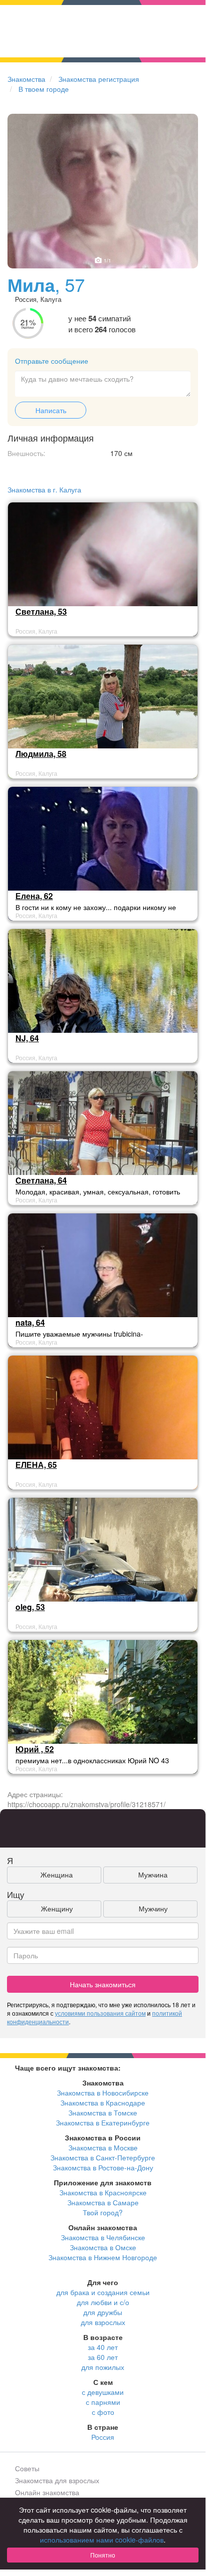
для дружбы (103, 2312)
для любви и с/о (103, 2302)
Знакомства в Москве (103, 2147)
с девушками (103, 2392)
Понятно (103, 2555)
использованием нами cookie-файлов (102, 2540)
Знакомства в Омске (103, 2247)
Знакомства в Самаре (103, 2202)
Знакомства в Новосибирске (103, 2093)
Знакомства (26, 79)
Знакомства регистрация (99, 79)
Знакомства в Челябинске (103, 2237)
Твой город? (103, 2212)
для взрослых (103, 2322)
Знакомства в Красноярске (103, 2192)
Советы (27, 2468)
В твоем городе (44, 89)
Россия (103, 2437)
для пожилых (103, 2367)
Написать (51, 410)
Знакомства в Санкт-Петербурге (103, 2157)
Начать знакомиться (103, 1984)
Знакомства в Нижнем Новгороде (103, 2257)
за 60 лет (103, 2357)
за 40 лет (103, 2347)
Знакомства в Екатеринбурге (103, 2122)
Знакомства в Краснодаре (103, 2103)
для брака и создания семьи (103, 2292)
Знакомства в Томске (103, 2112)
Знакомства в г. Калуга (44, 489)
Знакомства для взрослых (57, 2480)
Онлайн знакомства (47, 2492)
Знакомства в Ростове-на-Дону (103, 2167)
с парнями (103, 2402)
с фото (103, 2412)
